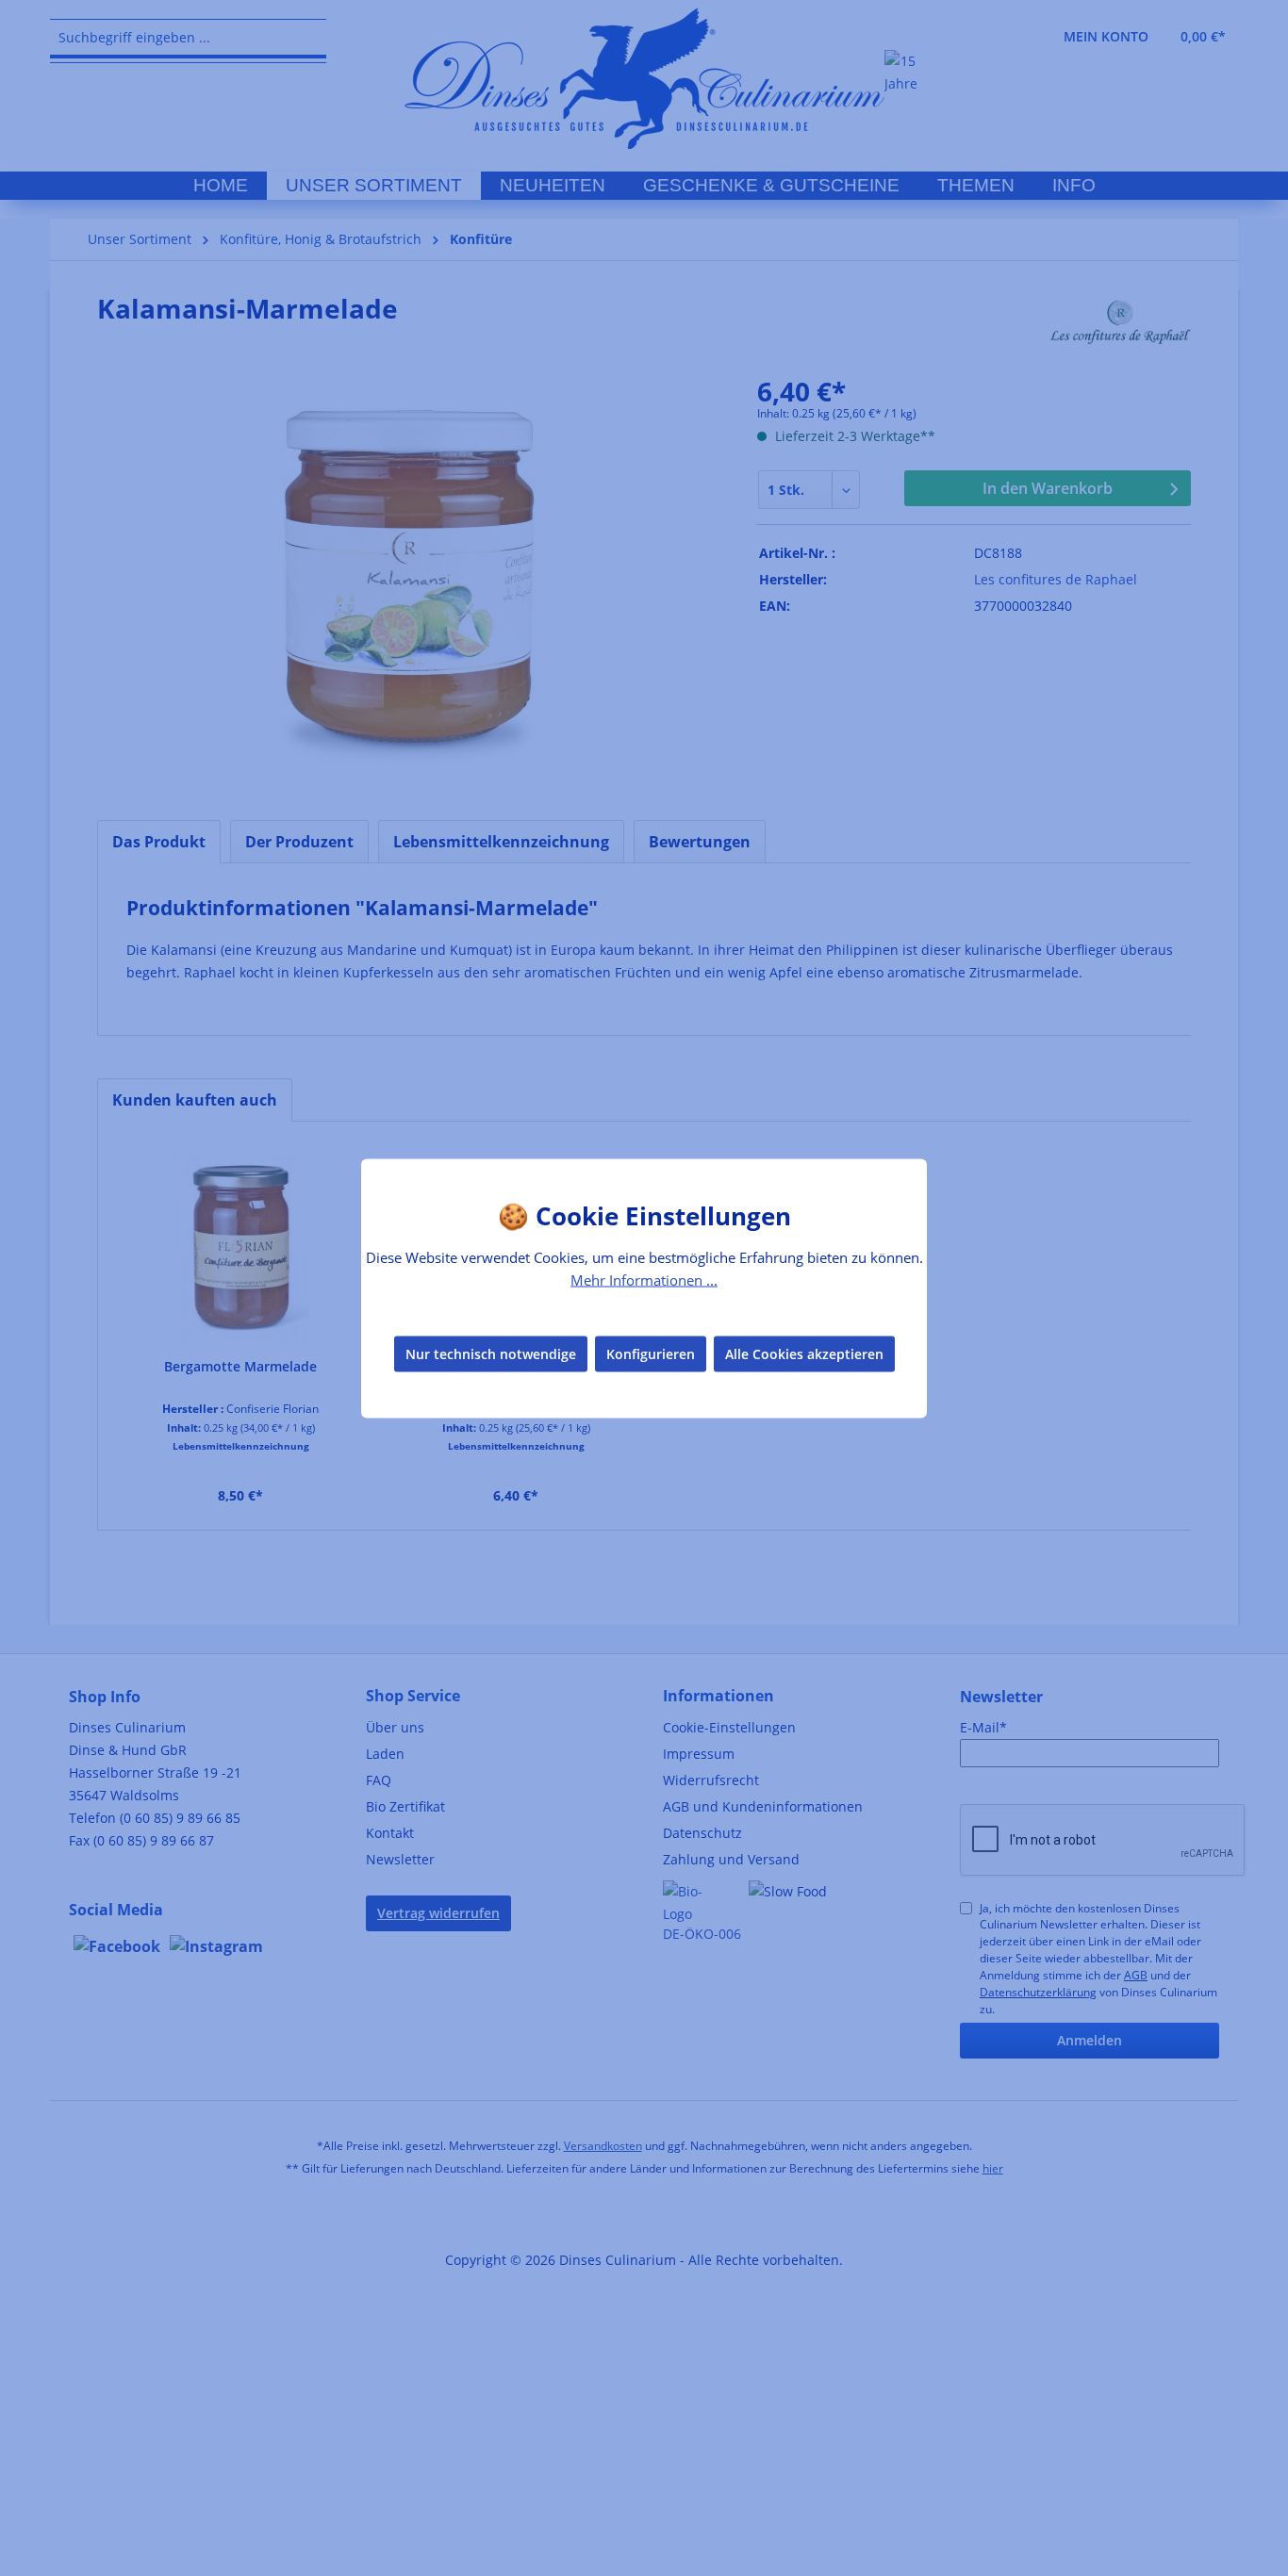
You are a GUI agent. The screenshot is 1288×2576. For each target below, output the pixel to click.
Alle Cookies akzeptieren (804, 1354)
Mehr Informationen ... (644, 1279)
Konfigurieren (651, 1354)
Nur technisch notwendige (491, 1354)
